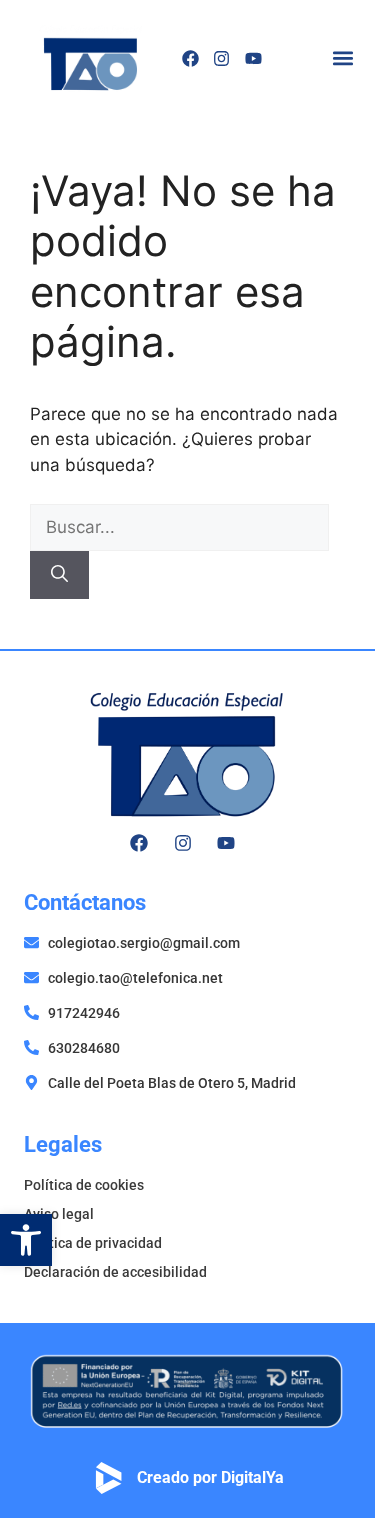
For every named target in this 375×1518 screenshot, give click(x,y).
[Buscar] (59, 575)
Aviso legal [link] (59, 1214)
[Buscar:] (179, 527)
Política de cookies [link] (84, 1185)
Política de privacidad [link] (93, 1243)
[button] (342, 58)
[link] (26, 1240)
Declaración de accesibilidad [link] (115, 1272)
